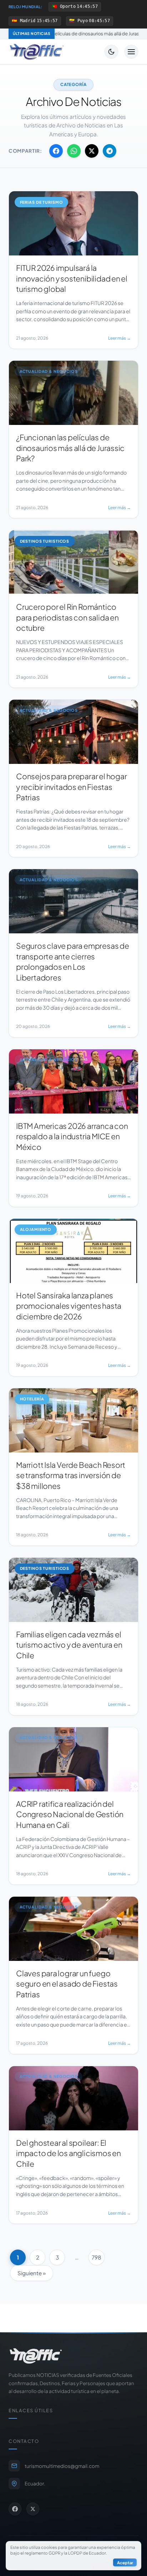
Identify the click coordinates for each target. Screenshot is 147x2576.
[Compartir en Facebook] (56, 151)
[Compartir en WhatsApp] (74, 151)
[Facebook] (15, 2509)
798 (97, 2257)
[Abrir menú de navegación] (131, 52)
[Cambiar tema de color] (111, 52)
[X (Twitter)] (33, 2509)
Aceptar (125, 2562)
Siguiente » (32, 2273)
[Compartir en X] (92, 151)
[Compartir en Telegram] (110, 151)
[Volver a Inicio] (37, 52)
